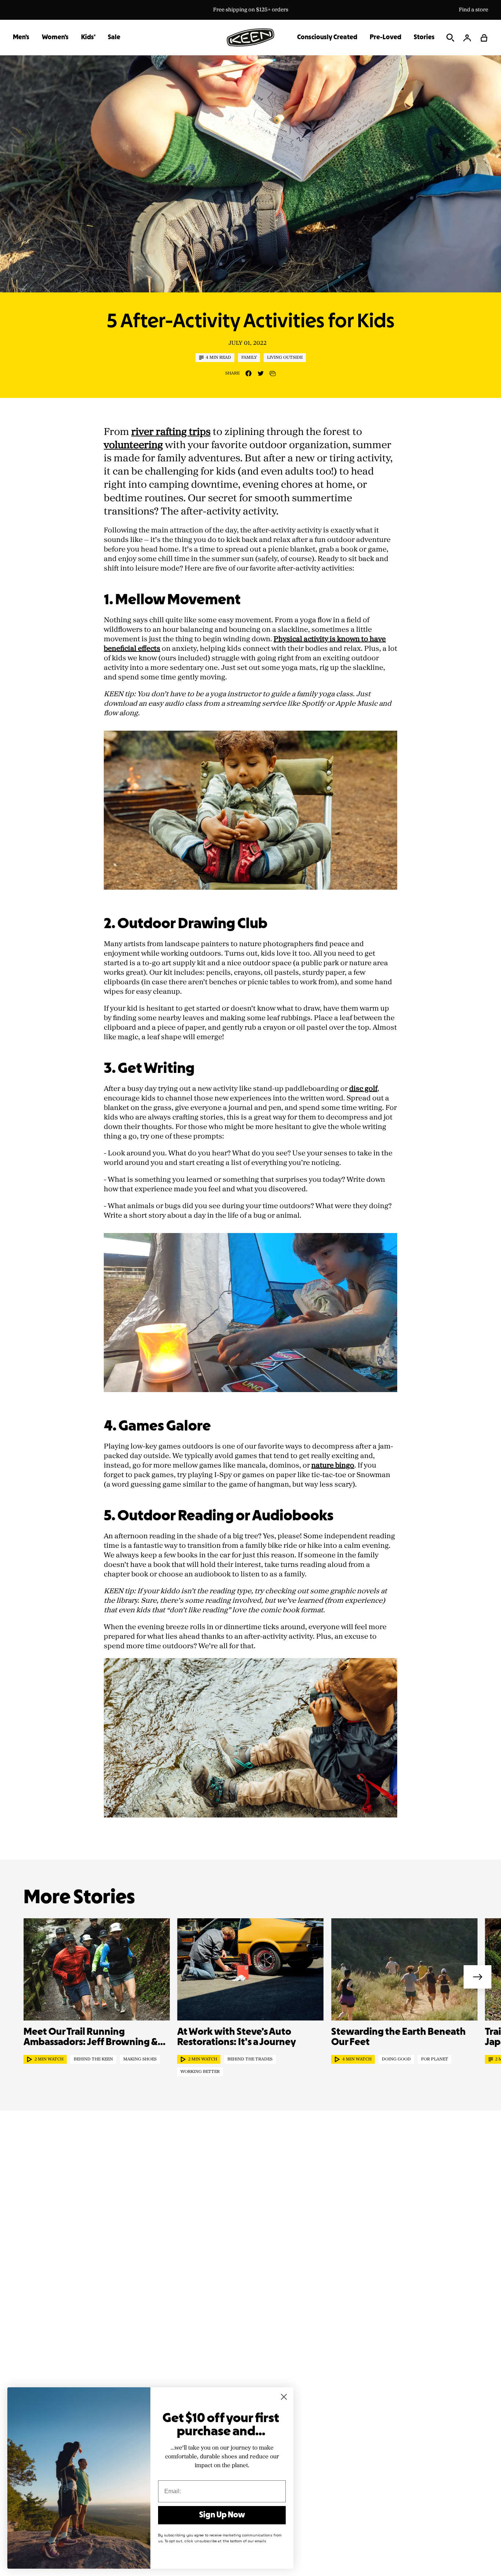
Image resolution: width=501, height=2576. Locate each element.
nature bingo (333, 1465)
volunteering (133, 445)
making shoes (140, 2059)
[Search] (450, 38)
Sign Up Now (222, 2515)
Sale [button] (114, 38)
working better (200, 2072)
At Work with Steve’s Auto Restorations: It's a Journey (237, 2037)
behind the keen (93, 2059)
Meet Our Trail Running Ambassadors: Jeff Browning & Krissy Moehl (91, 2038)
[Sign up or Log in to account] (467, 38)
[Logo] (251, 37)
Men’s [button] (21, 38)
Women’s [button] (55, 38)
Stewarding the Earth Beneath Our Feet (398, 2037)
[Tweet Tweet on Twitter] (261, 373)
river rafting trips (171, 432)
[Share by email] (273, 374)
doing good (396, 2059)
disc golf (363, 1089)
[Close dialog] (284, 2397)
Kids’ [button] (88, 38)
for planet (435, 2059)
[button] (484, 38)
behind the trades (250, 2059)
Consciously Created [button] (327, 38)
